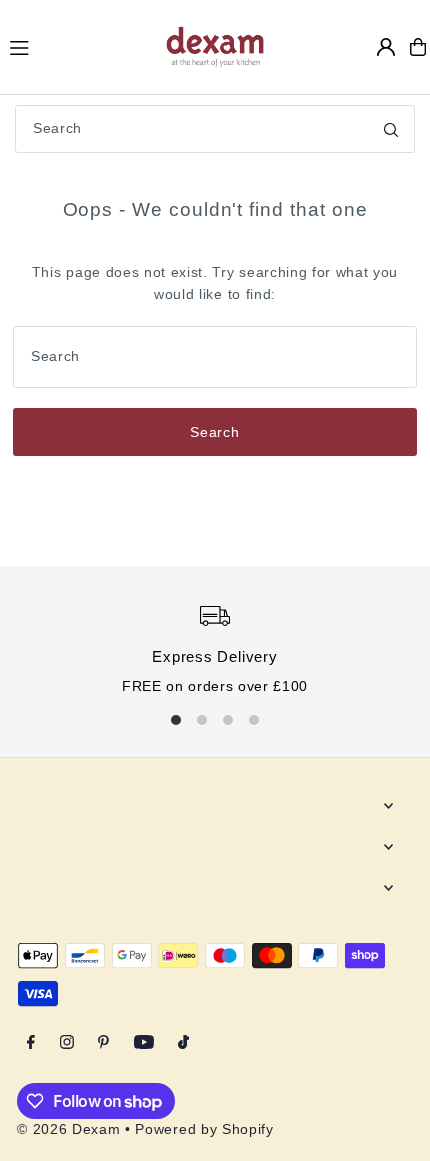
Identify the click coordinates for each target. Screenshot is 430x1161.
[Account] (386, 47)
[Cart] (418, 47)
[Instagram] (67, 1043)
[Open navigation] (77, 46)
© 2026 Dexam (68, 1129)
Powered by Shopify (204, 1129)
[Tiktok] (183, 1043)
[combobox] (215, 129)
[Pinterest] (103, 1043)
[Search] (391, 129)
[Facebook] (31, 1043)
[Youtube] (144, 1043)
